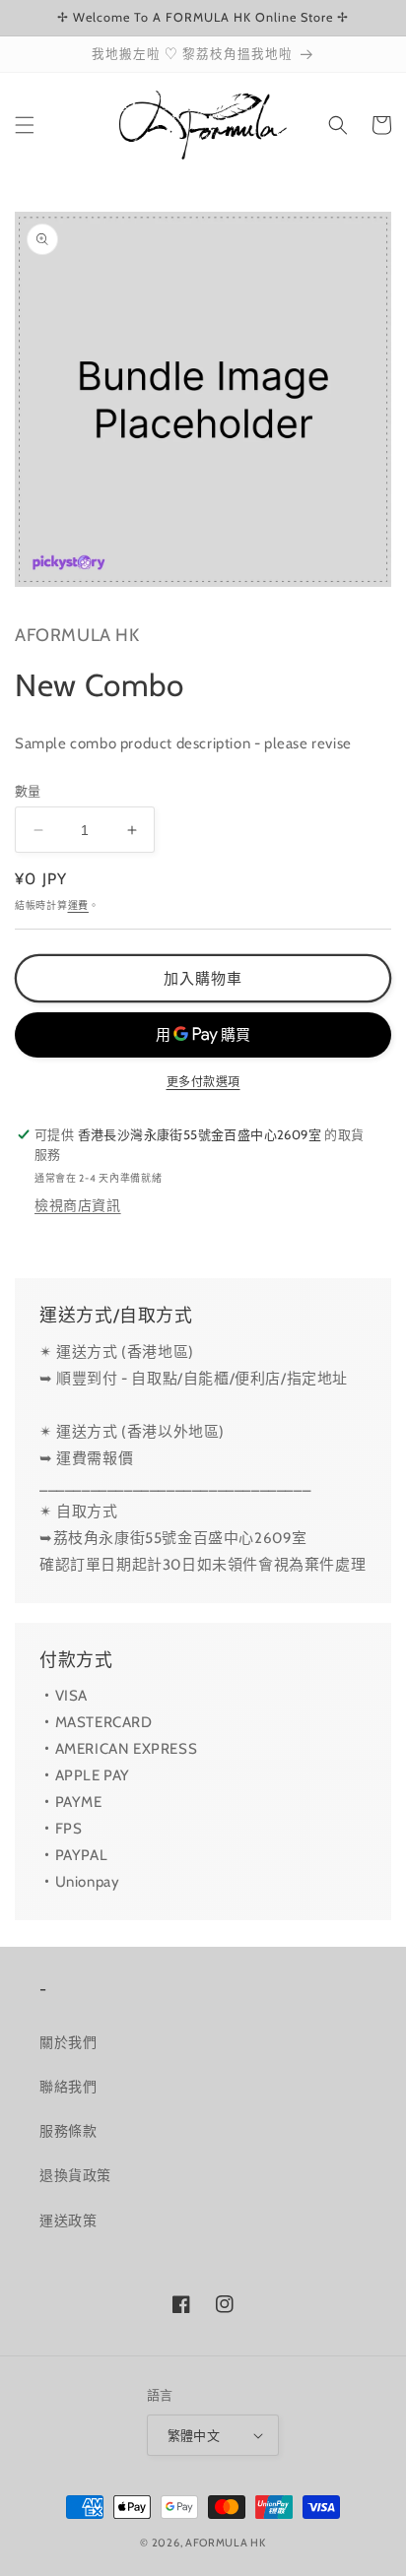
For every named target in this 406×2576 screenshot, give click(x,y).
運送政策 (68, 2221)
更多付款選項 (203, 1082)
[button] (25, 125)
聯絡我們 (68, 2087)
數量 (28, 791)
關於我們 (68, 2042)
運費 (78, 905)
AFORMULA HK (226, 2543)
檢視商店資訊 (78, 1205)
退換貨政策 (75, 2175)
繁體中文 (194, 2435)
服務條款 (68, 2131)
